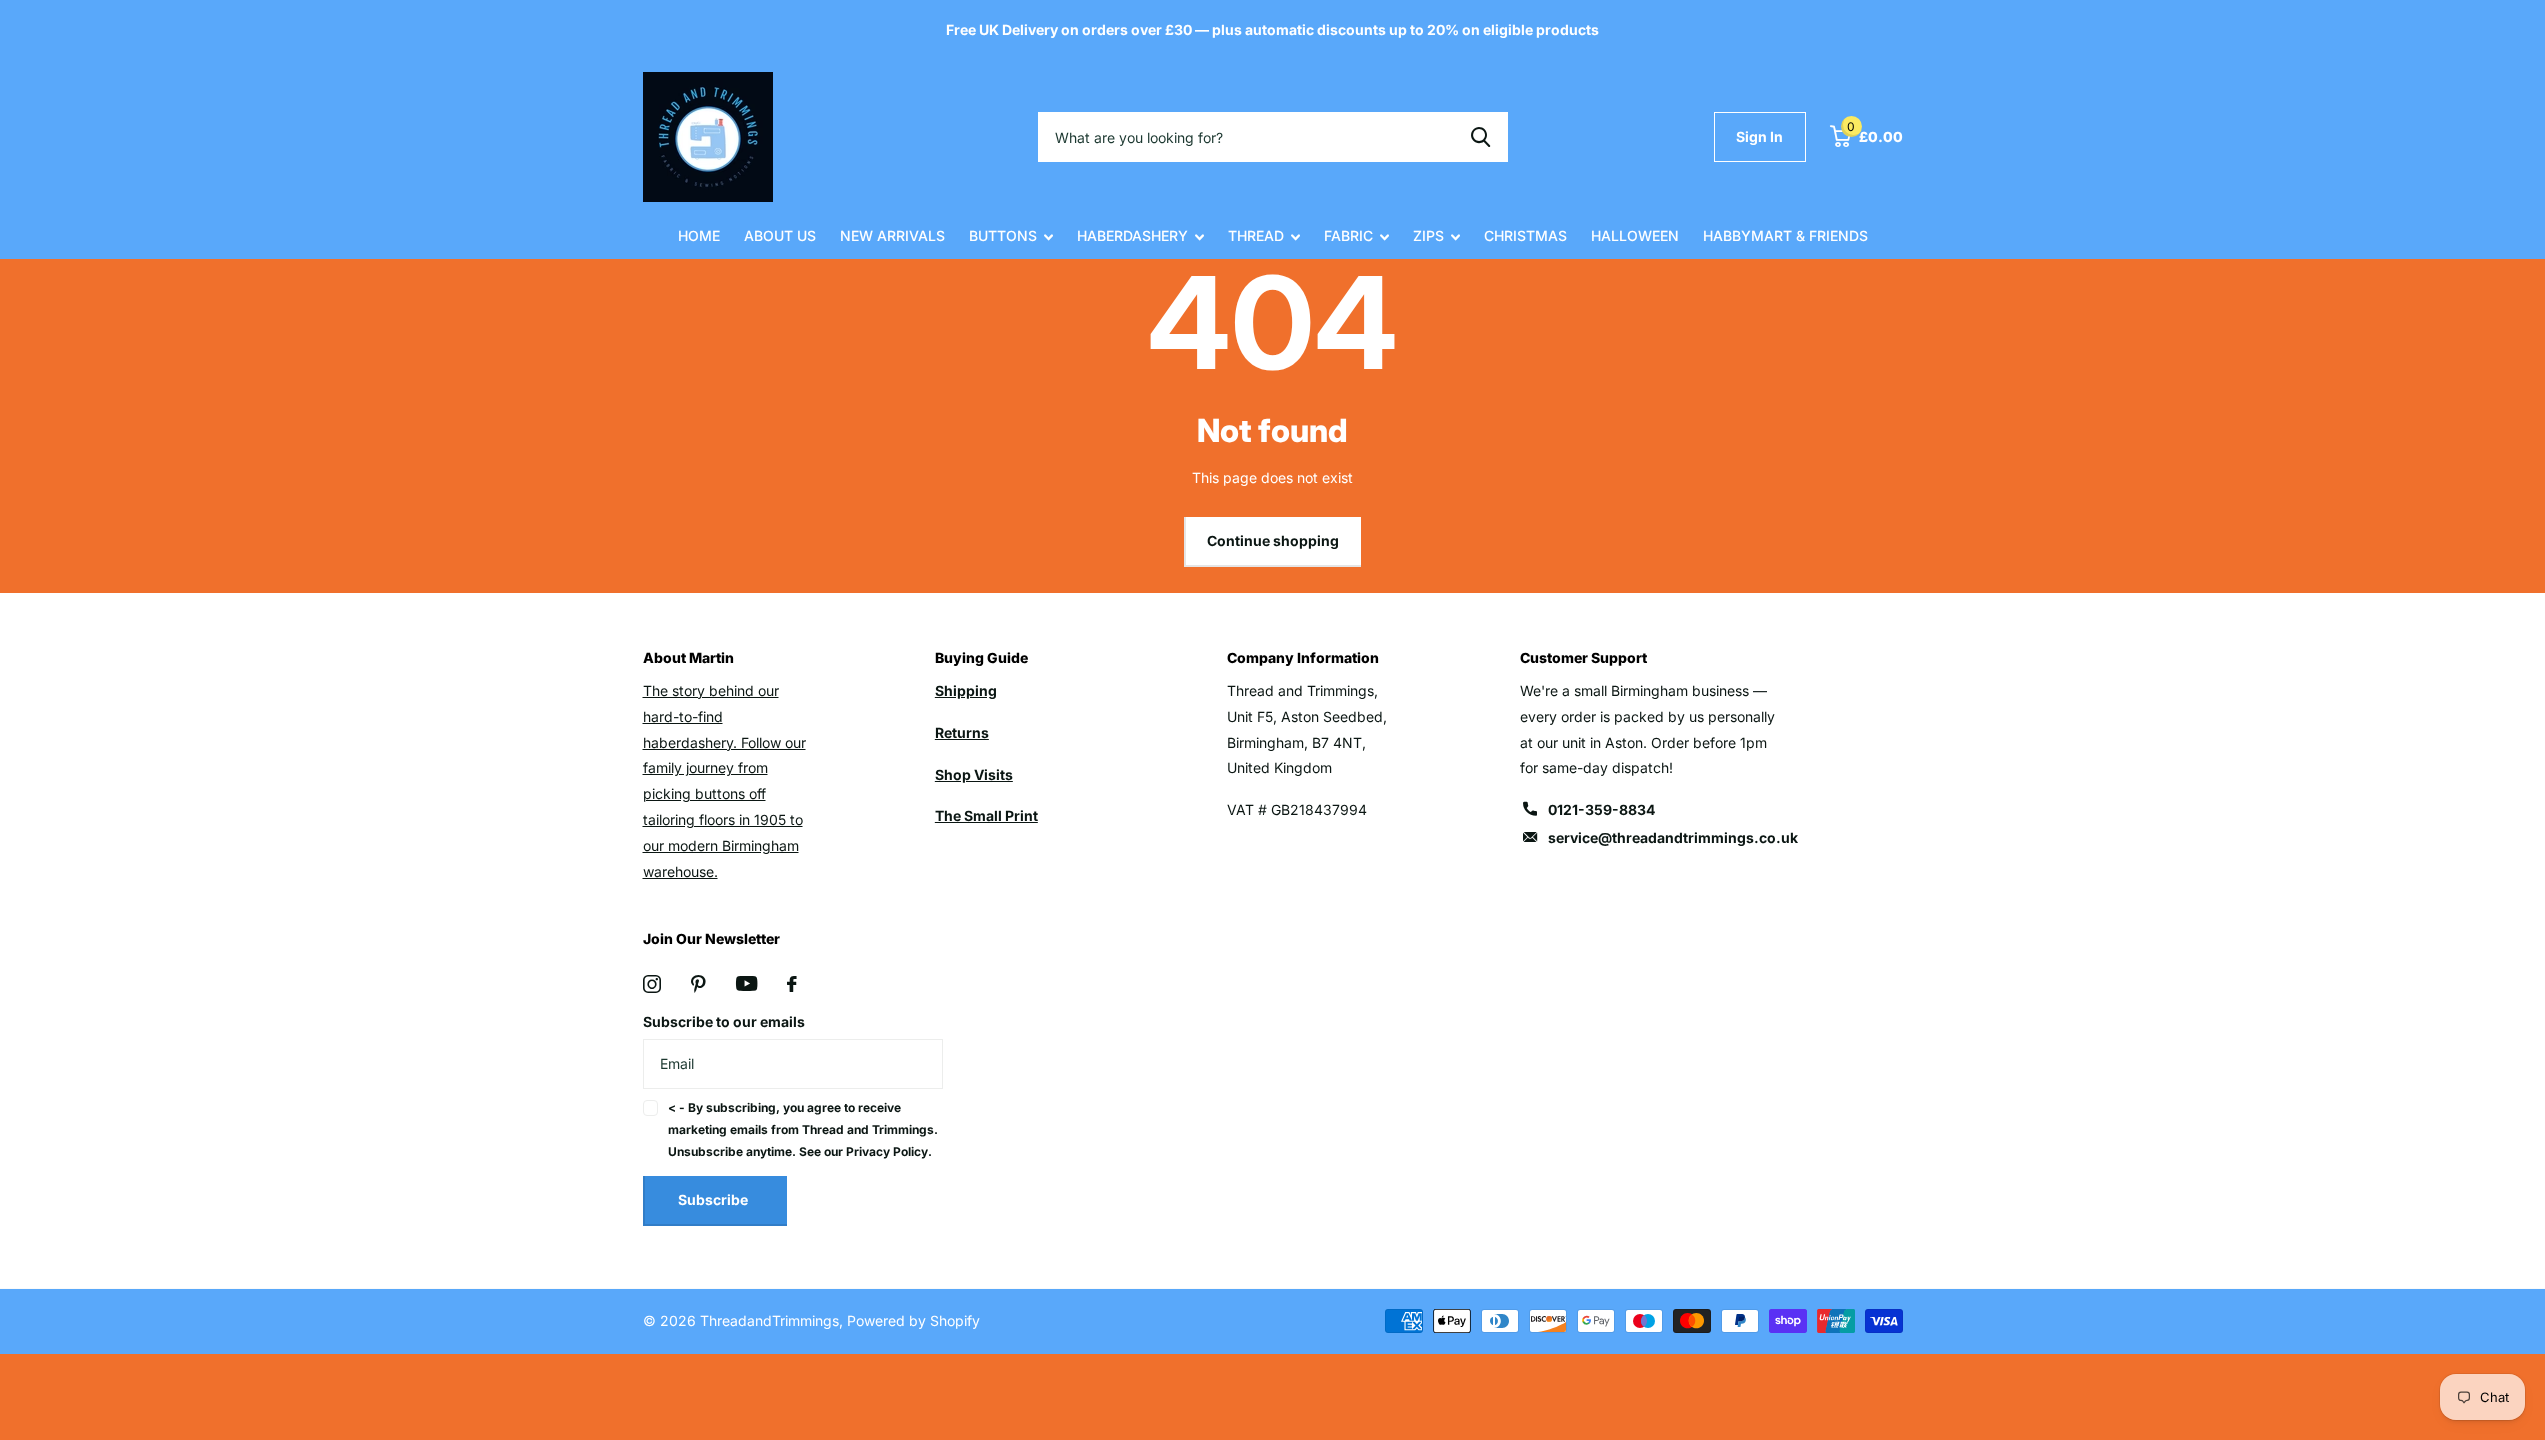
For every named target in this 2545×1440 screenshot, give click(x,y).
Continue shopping (1273, 540)
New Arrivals (892, 235)
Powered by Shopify (913, 1320)
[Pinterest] (698, 984)
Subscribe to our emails (724, 1021)
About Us (780, 235)
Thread (1256, 235)
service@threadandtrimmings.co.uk (1673, 837)
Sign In (1759, 136)
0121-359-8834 (1601, 809)
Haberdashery (1132, 235)
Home (699, 235)
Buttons (1003, 235)
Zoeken (1480, 137)
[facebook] (792, 984)
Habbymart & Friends (1785, 235)
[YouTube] (746, 983)
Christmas (1525, 235)
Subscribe (714, 1199)
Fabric (1348, 235)
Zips (1428, 235)
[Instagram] (652, 984)
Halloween (1635, 235)
